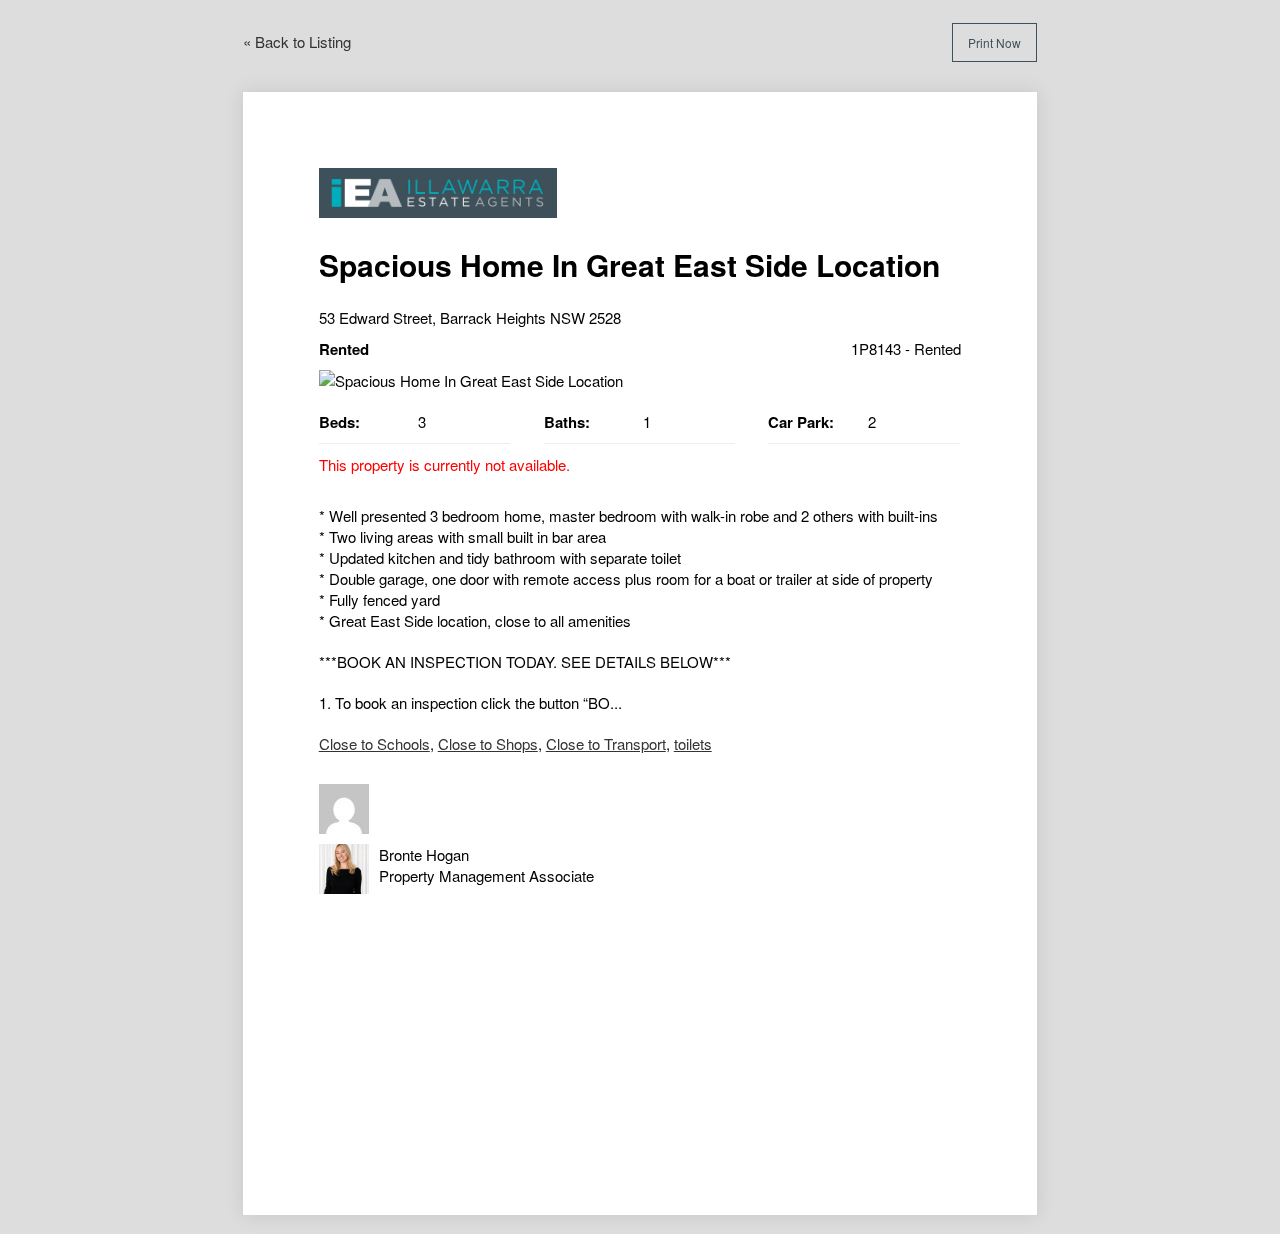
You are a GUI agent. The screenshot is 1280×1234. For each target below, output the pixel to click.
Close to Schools (374, 743)
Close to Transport (606, 743)
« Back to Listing (297, 41)
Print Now (994, 42)
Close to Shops (488, 743)
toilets (693, 743)
